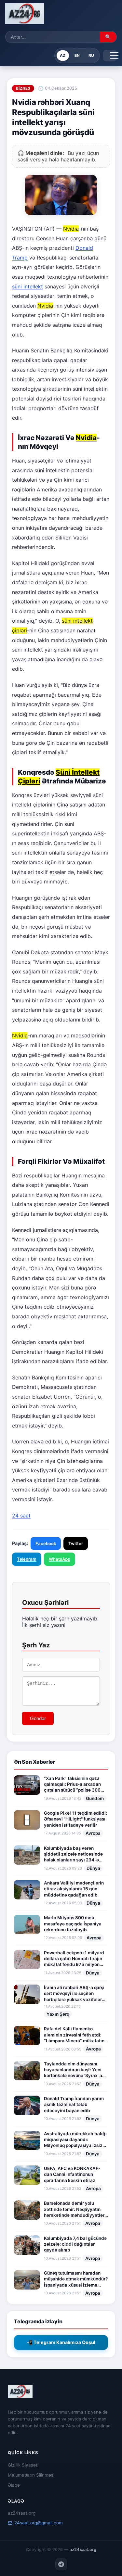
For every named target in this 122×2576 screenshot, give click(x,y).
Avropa (93, 1833)
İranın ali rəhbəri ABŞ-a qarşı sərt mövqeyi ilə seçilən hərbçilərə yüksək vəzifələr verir (74, 1994)
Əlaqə (14, 2485)
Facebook (46, 1543)
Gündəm (95, 1798)
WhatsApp (60, 1559)
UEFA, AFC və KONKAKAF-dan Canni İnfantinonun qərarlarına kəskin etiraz (72, 2174)
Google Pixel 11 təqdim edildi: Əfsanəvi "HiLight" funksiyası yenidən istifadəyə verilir (75, 1819)
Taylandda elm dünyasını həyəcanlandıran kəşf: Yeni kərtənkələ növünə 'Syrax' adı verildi (75, 2070)
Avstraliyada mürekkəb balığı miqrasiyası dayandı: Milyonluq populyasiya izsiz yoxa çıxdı (75, 2140)
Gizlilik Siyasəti (23, 2465)
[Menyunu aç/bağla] (110, 56)
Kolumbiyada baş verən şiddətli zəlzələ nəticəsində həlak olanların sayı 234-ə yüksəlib (73, 1854)
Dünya (93, 1868)
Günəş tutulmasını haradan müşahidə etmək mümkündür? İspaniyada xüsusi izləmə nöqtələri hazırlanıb (76, 2279)
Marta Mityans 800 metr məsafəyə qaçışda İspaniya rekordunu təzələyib (73, 1924)
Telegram (27, 1559)
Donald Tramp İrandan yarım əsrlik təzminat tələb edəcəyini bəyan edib (74, 2105)
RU (91, 55)
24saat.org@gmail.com (39, 2523)
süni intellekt (27, 286)
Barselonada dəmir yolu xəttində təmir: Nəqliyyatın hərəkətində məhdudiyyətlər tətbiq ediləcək (74, 2209)
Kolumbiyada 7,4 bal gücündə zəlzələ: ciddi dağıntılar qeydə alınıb (75, 2244)
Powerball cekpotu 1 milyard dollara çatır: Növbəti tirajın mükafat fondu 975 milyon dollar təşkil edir (74, 1959)
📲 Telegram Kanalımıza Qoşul (61, 2342)
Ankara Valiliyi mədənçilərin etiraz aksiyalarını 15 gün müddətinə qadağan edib (74, 1889)
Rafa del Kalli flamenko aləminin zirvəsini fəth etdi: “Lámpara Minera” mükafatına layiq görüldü (75, 2035)
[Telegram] (61, 2564)
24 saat (21, 1516)
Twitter (76, 1543)
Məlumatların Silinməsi (31, 2475)
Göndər (38, 1718)
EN (77, 55)
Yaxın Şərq (58, 2014)
